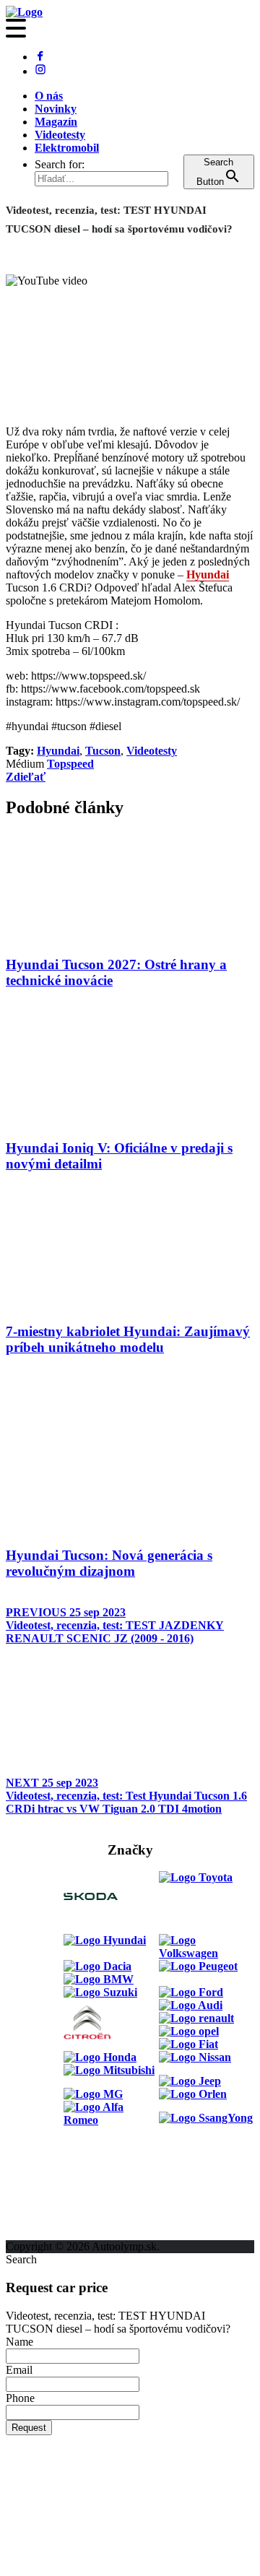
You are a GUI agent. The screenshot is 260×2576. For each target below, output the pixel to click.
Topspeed (70, 764)
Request (29, 2428)
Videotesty (60, 135)
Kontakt (26, 2207)
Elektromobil (67, 148)
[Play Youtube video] (130, 344)
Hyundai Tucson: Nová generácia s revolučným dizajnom (109, 1563)
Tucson (103, 751)
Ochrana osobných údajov (70, 2233)
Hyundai (208, 574)
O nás (49, 96)
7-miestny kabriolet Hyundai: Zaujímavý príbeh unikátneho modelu (128, 1339)
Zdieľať (26, 777)
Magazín (56, 122)
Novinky (56, 109)
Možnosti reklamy (50, 2181)
